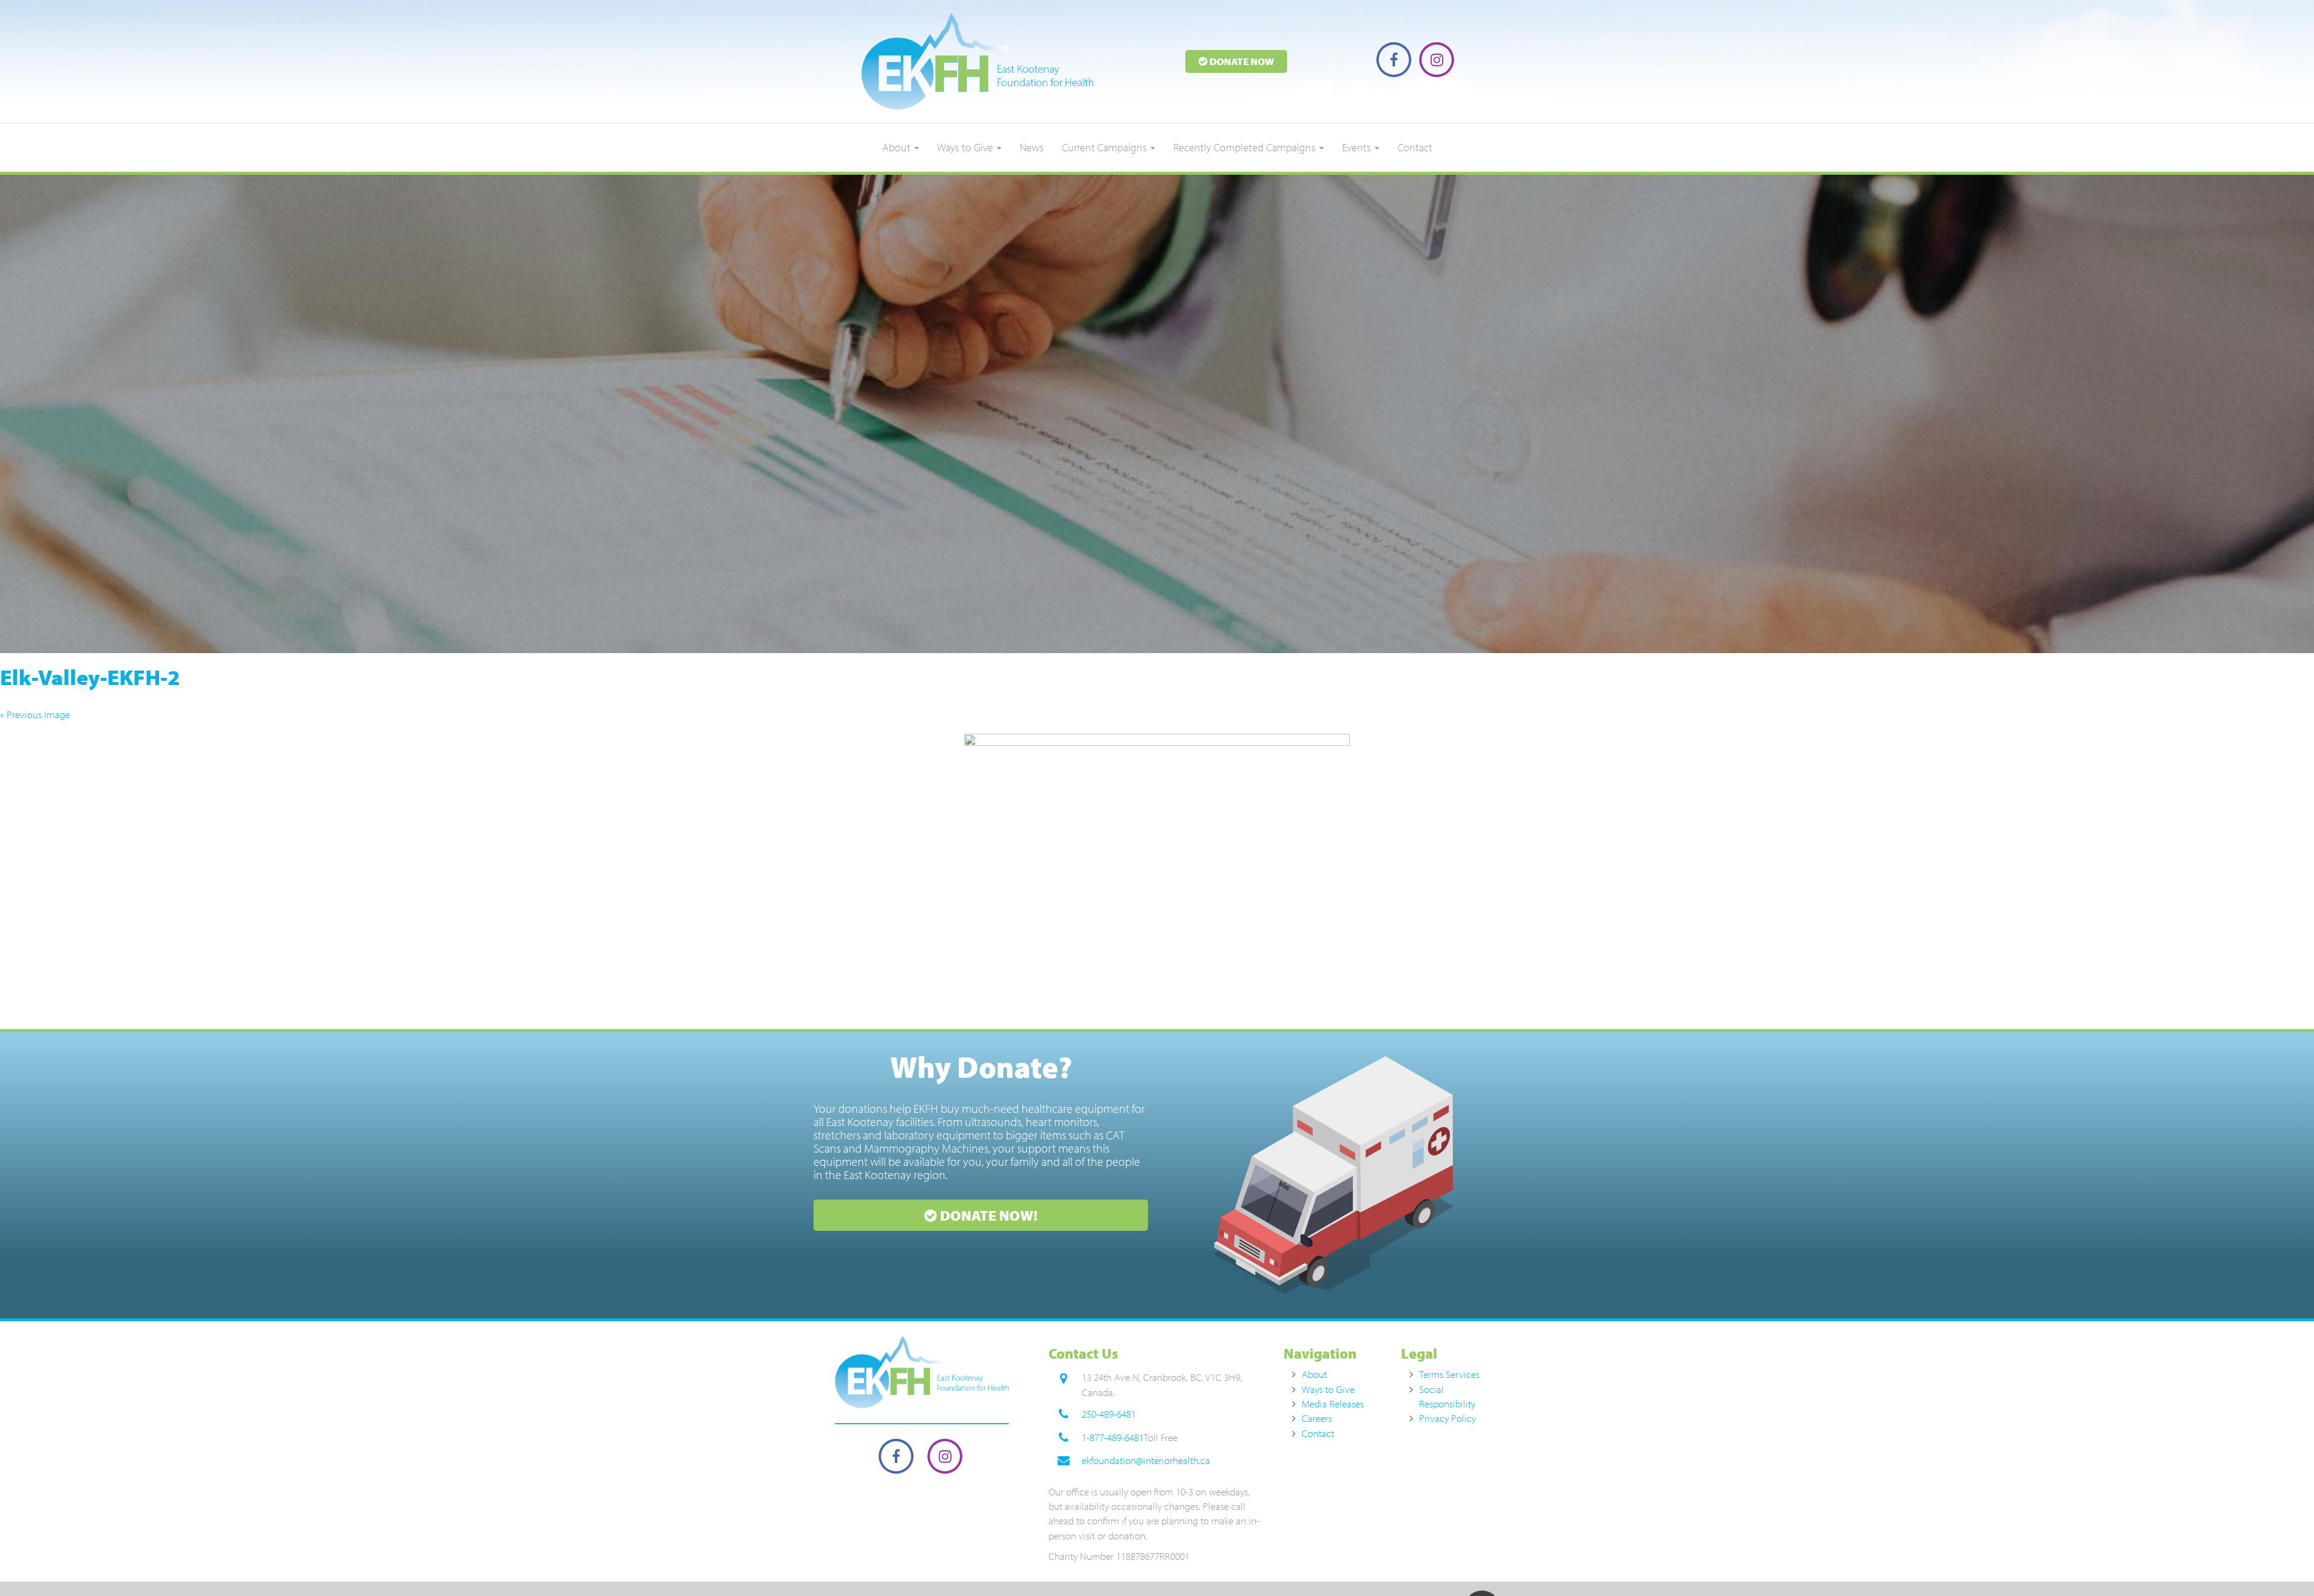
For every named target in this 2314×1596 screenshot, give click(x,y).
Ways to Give (966, 147)
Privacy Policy (1447, 1418)
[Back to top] (2280, 1562)
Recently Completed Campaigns (1246, 147)
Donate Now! (987, 1215)
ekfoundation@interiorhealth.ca (1146, 1460)
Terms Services (1449, 1374)
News (1032, 147)
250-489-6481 (1109, 1414)
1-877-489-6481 (1113, 1437)
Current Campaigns (1105, 147)
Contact (1415, 147)
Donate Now (1241, 61)
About (898, 147)
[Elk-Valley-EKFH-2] (1157, 878)
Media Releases (1333, 1404)
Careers (1317, 1418)
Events (1358, 147)
